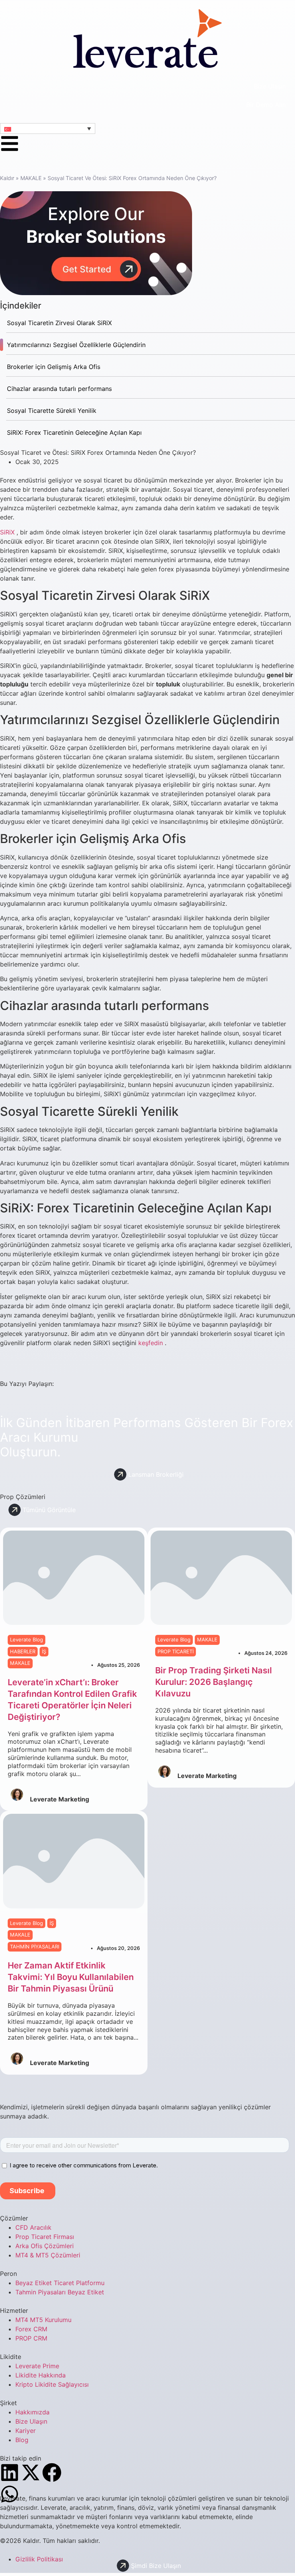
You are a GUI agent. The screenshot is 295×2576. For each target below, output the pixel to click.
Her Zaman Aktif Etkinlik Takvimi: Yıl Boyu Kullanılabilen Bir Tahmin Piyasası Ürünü (71, 1977)
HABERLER (23, 1651)
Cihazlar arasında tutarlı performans (59, 389)
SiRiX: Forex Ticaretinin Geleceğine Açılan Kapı (74, 432)
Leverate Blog (27, 1639)
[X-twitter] (31, 2472)
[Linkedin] (10, 2472)
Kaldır (7, 178)
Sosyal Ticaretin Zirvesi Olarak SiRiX (59, 323)
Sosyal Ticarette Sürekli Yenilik (52, 411)
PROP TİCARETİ (176, 1651)
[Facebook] (52, 2472)
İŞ (44, 1651)
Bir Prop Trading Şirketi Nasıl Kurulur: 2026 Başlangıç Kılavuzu (214, 1682)
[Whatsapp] (10, 2494)
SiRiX (7, 532)
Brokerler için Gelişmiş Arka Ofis (54, 367)
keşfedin (151, 1343)
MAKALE (31, 178)
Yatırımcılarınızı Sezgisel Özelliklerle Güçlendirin (76, 345)
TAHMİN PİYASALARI (35, 1947)
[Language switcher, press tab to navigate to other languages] (48, 129)
